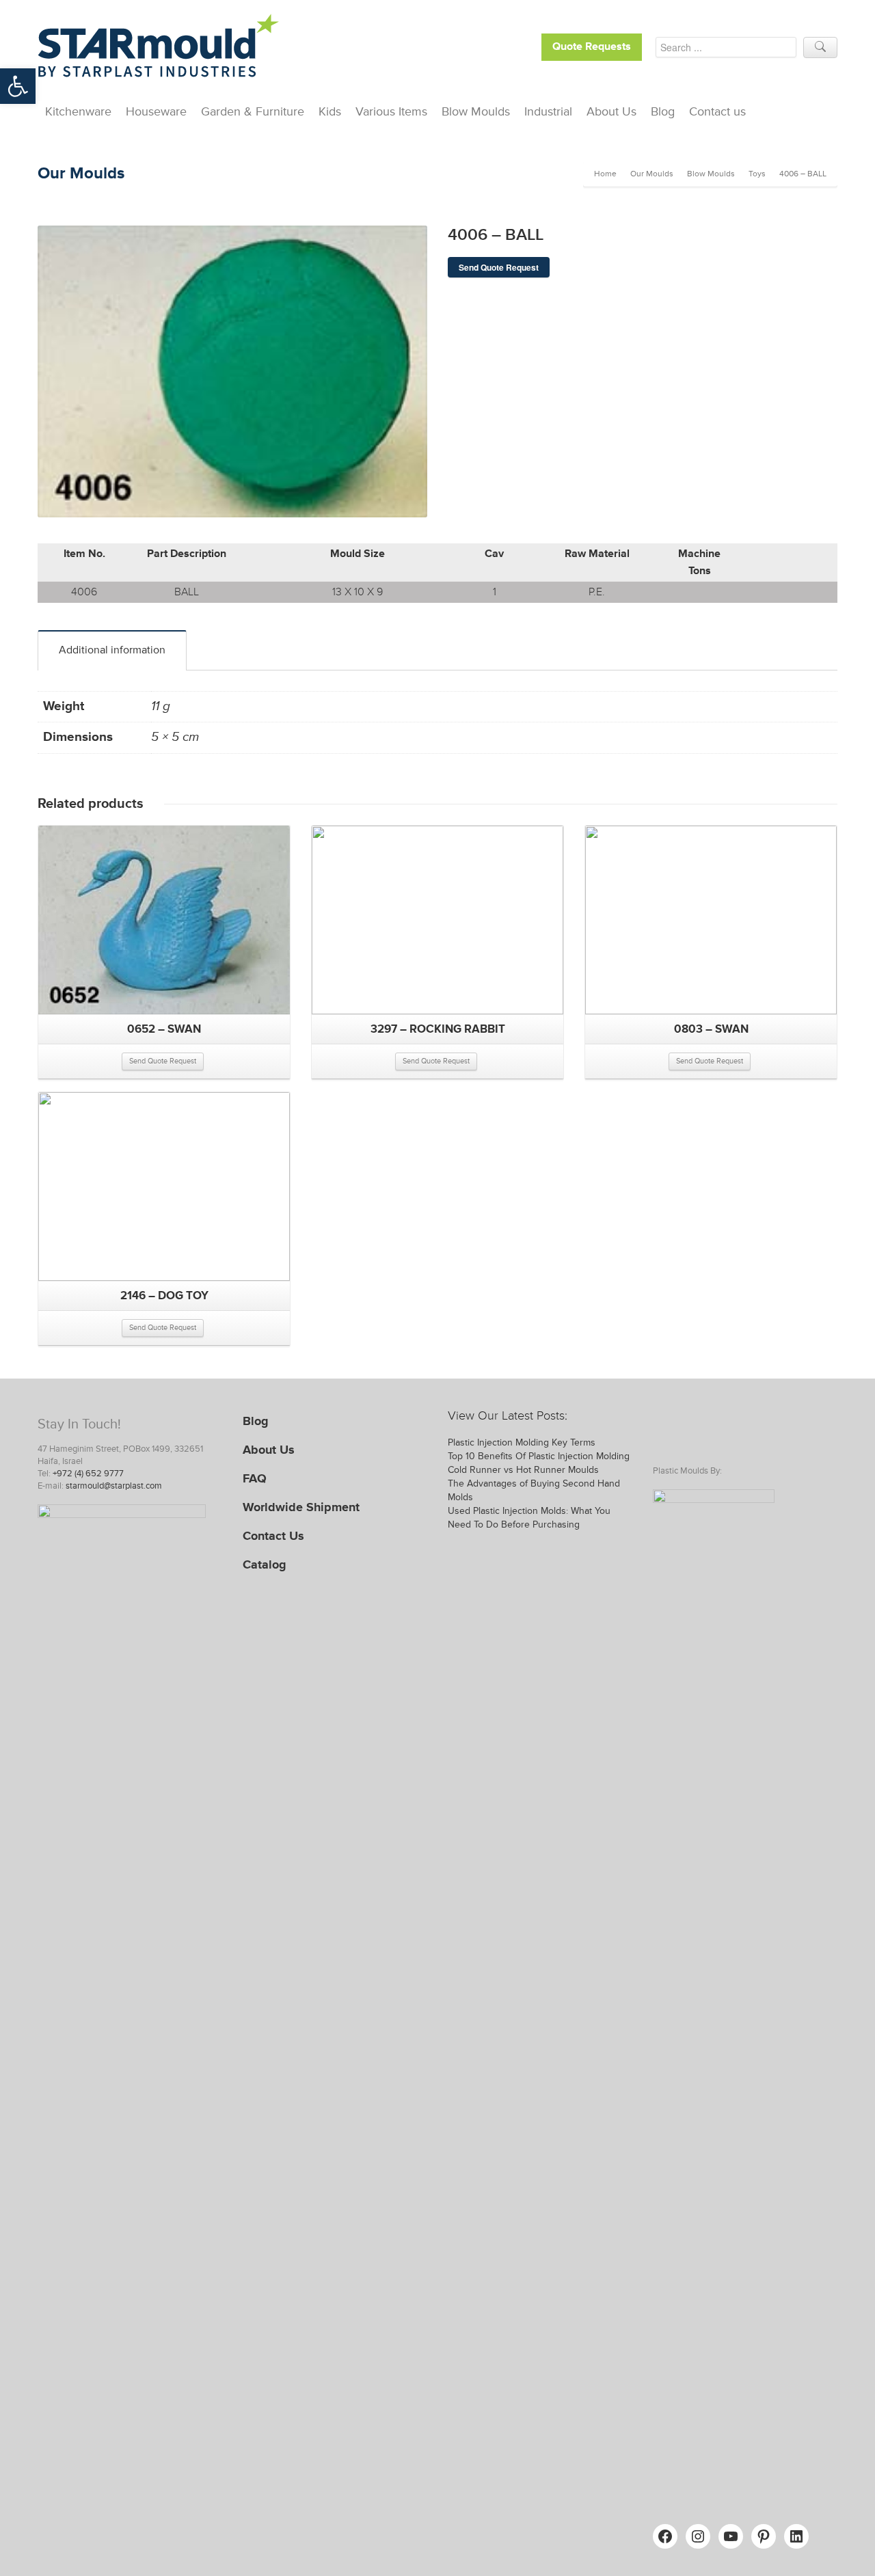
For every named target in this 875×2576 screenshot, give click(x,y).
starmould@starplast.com (114, 1486)
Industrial (548, 111)
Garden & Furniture (253, 111)
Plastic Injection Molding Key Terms (522, 1442)
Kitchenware (78, 111)
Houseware (156, 111)
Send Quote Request (499, 267)
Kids (330, 111)
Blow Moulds (476, 111)
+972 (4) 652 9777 (88, 1474)
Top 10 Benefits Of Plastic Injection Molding (539, 1456)
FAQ (255, 1478)
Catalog (265, 1564)
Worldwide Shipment (301, 1507)
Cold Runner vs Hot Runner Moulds (523, 1470)
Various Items (391, 111)
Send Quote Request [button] (163, 1061)
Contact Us (273, 1536)
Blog (663, 111)
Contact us (717, 111)
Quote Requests (592, 47)
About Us (611, 111)
